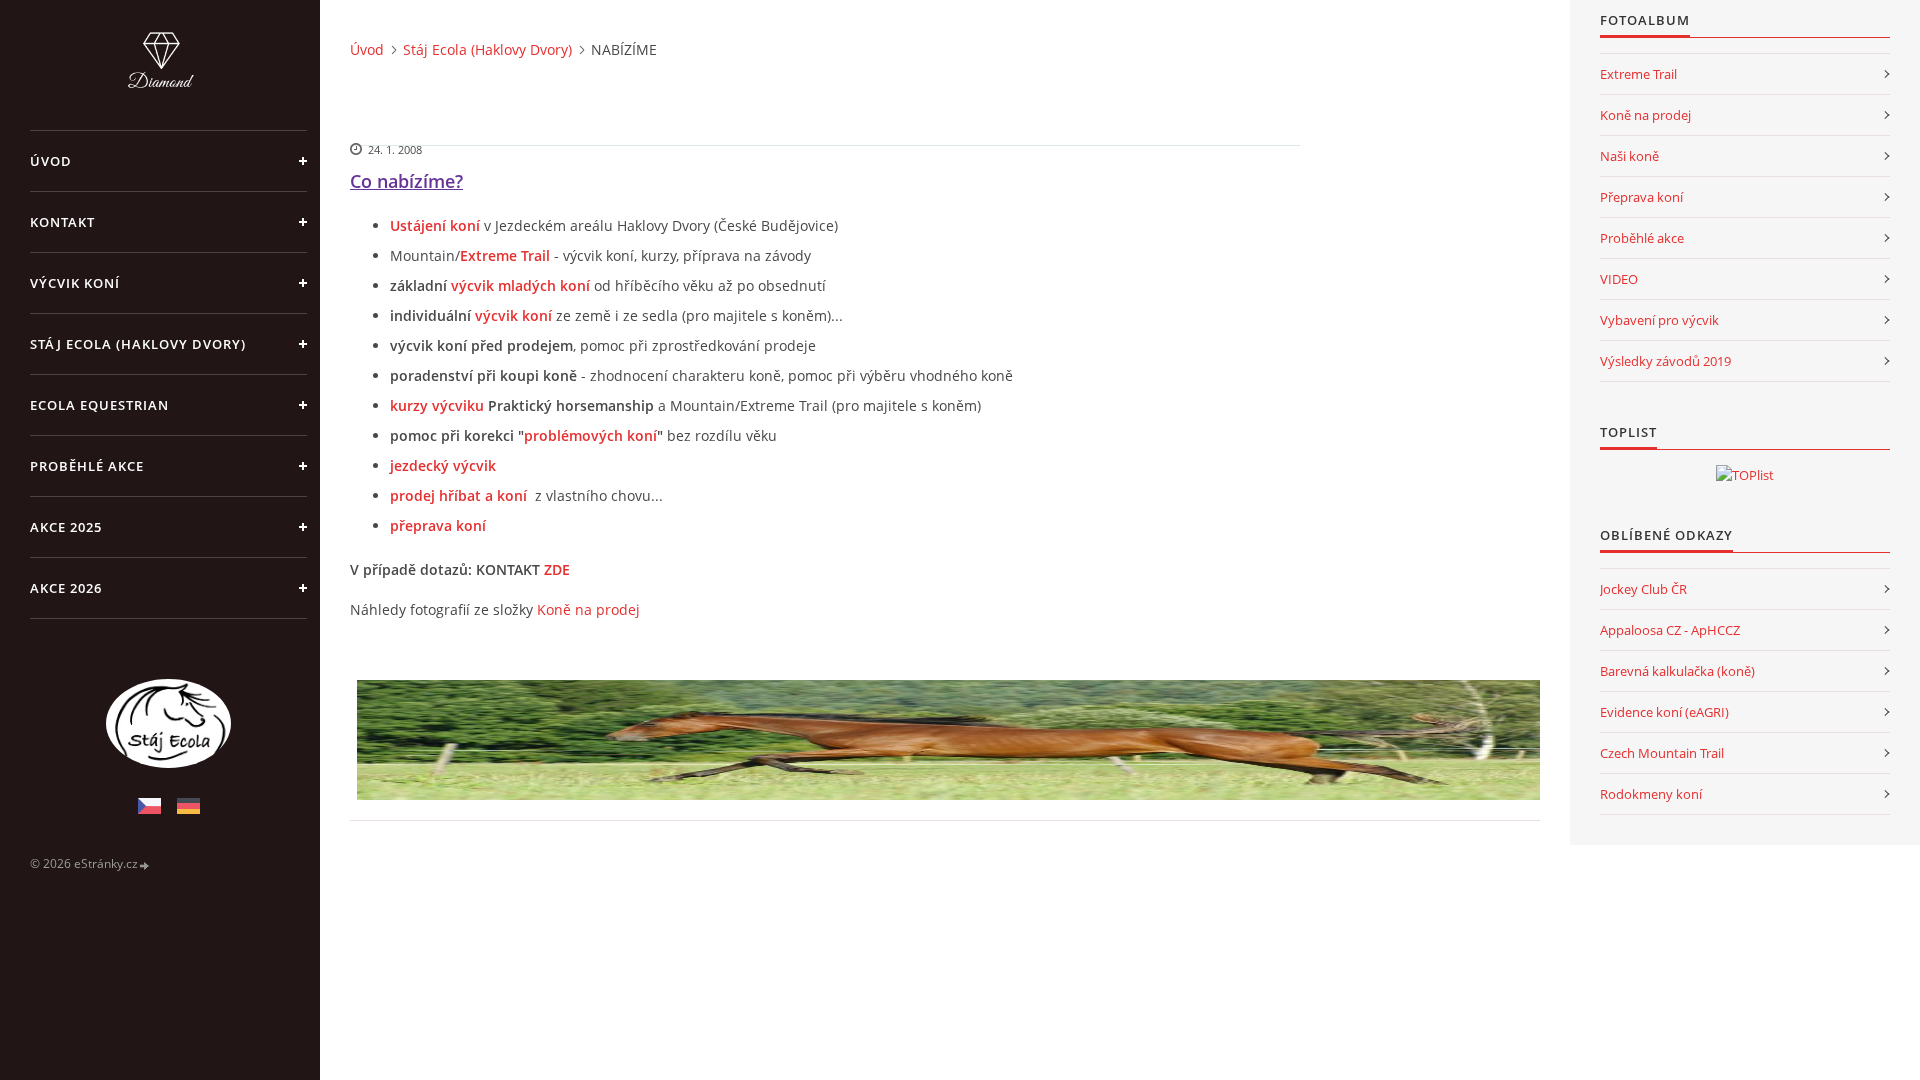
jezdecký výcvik (443, 465)
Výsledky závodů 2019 (1665, 361)
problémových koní (590, 435)
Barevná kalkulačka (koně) (1677, 671)
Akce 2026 (66, 588)
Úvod (51, 161)
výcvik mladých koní (520, 285)
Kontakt (62, 222)
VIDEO (1619, 279)
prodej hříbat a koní (458, 495)
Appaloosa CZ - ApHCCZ (1670, 630)
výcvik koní (513, 315)
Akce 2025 (66, 527)
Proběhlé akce (87, 466)
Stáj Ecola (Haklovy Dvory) (138, 344)
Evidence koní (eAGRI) (1664, 712)
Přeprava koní (1641, 197)
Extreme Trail (1638, 74)
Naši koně (1629, 156)
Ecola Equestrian (99, 405)
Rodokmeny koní (1651, 794)
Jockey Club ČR (1643, 589)
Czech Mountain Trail (1662, 753)
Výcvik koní (75, 283)
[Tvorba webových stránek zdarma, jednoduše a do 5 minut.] (145, 864)
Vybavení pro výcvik (1659, 320)
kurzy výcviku (437, 405)
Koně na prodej (588, 609)
